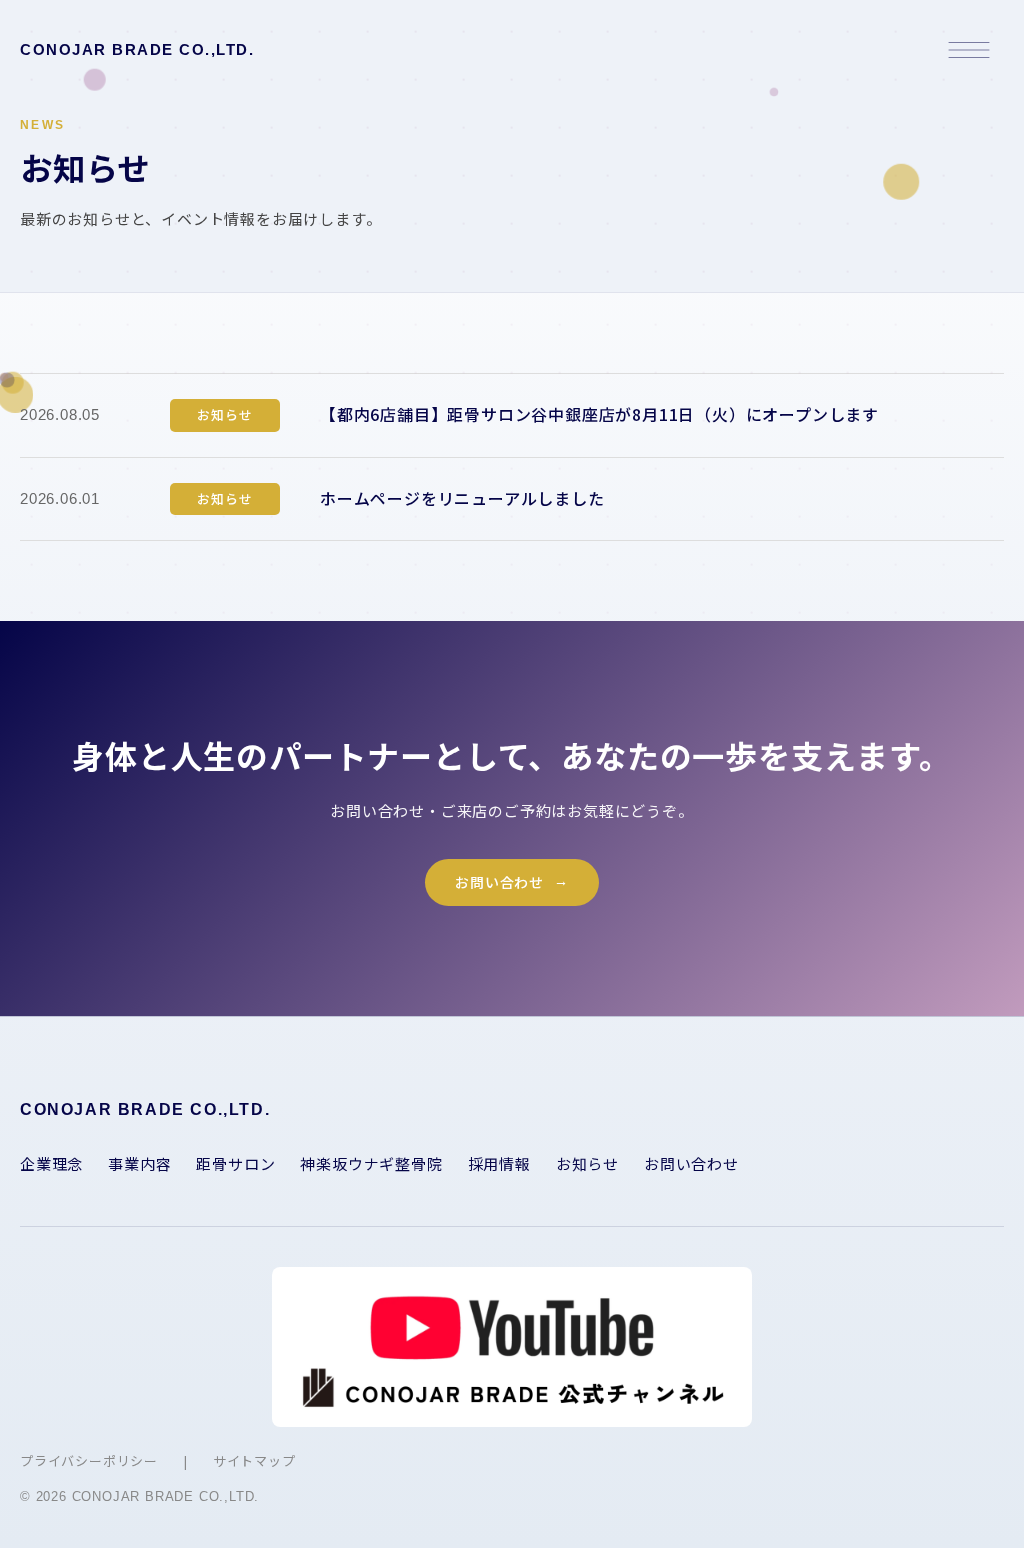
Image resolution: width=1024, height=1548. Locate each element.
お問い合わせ (499, 882)
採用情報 (499, 1163)
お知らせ (587, 1163)
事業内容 (139, 1163)
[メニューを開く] (969, 50)
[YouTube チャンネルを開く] (512, 1347)
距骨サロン (235, 1163)
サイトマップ (254, 1460)
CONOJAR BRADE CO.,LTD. (137, 49)
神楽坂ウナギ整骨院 (371, 1163)
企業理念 (51, 1163)
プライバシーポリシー (89, 1460)
